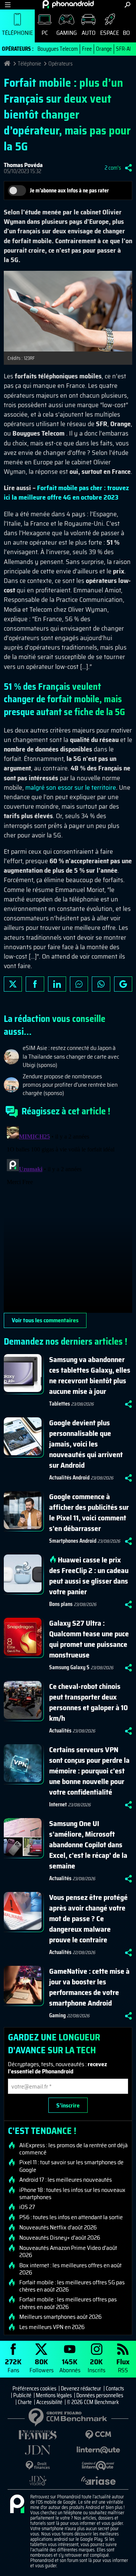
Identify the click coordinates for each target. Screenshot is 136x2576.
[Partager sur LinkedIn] (57, 984)
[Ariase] (98, 2481)
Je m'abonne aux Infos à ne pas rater (69, 191)
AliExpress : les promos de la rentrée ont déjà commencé (73, 2149)
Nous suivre (123, 984)
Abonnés (70, 2365)
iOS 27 (27, 2207)
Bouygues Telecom (58, 49)
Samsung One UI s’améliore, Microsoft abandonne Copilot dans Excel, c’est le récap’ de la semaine (88, 1845)
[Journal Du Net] (38, 2450)
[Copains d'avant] (98, 2466)
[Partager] (128, 168)
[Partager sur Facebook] (35, 984)
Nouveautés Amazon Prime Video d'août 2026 (68, 2251)
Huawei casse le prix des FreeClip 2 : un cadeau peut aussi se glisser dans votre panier (89, 1576)
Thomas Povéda (23, 165)
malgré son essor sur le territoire (71, 787)
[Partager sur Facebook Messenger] (79, 984)
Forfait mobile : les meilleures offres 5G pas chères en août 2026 (72, 2286)
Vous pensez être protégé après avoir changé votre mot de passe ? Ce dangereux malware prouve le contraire (88, 1918)
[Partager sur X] (13, 984)
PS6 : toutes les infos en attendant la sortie (71, 2217)
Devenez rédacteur (81, 2389)
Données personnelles (100, 2395)
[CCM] (98, 2435)
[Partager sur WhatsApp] (101, 984)
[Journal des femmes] (38, 2435)
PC (45, 33)
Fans (13, 2365)
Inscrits (97, 2365)
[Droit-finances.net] (38, 2466)
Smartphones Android (73, 1541)
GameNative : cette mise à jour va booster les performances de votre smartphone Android (89, 1987)
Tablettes (59, 1404)
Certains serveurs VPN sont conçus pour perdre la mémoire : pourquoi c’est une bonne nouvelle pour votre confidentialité (89, 1771)
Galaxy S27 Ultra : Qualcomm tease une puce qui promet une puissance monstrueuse (89, 1639)
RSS (123, 2365)
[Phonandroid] (17, 2504)
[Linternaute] (98, 2450)
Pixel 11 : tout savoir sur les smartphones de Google (71, 2166)
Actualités (60, 1731)
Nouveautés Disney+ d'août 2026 (60, 2238)
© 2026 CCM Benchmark (93, 2402)
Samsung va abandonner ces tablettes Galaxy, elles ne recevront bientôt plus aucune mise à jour (90, 1375)
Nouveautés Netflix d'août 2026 (58, 2228)
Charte (25, 2402)
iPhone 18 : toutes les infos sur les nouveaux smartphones (72, 2193)
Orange (104, 49)
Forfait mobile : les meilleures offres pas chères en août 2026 (68, 2303)
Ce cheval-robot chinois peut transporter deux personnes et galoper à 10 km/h (88, 1702)
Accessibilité (49, 2402)
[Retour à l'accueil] (68, 4)
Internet (58, 1804)
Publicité (22, 2395)
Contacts (115, 2389)
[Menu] (8, 5)
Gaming (66, 33)
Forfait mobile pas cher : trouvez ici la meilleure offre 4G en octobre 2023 (66, 493)
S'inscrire (68, 2105)
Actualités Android (69, 1478)
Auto (89, 33)
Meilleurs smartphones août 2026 (60, 2317)
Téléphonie (17, 33)
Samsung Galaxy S (69, 1667)
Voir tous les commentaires (45, 1320)
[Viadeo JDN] (38, 2481)
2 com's (113, 168)
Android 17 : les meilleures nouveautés (66, 2180)
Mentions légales (54, 2395)
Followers (42, 2365)
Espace (110, 33)
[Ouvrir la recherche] (127, 5)
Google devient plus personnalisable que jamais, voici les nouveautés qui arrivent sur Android (86, 1444)
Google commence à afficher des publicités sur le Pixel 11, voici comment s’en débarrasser (89, 1512)
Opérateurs (60, 64)
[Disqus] (68, 1218)
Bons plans (61, 1604)
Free (87, 49)
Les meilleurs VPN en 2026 (52, 2327)
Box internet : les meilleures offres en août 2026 (70, 2269)
